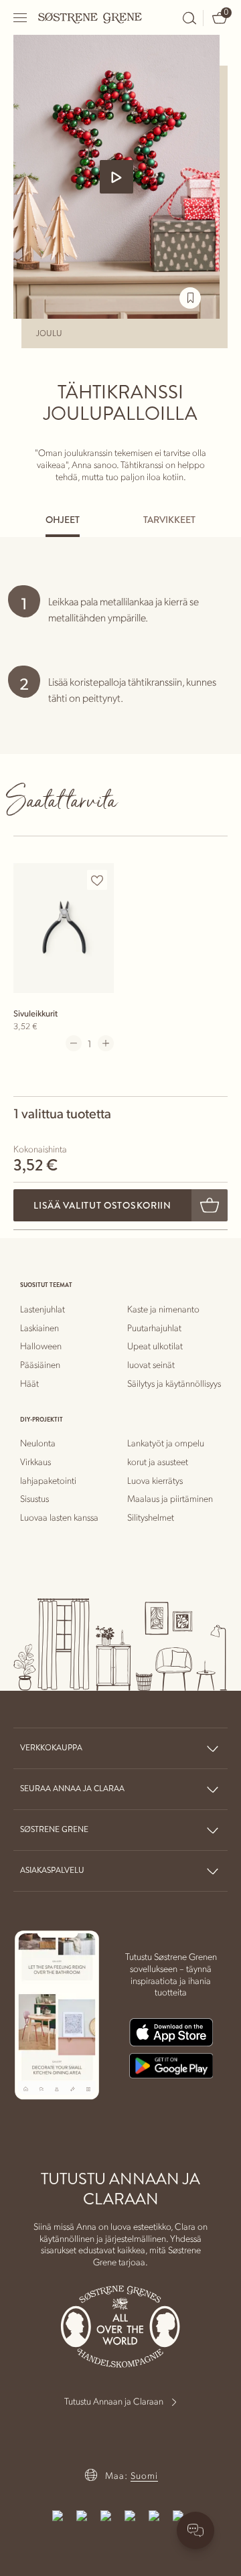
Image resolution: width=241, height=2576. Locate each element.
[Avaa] (21, 18)
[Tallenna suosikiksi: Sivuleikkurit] (97, 881)
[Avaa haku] (189, 18)
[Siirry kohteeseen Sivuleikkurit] (64, 928)
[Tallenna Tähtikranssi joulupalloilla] (190, 298)
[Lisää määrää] (106, 1043)
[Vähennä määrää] (74, 1043)
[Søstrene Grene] (90, 17)
